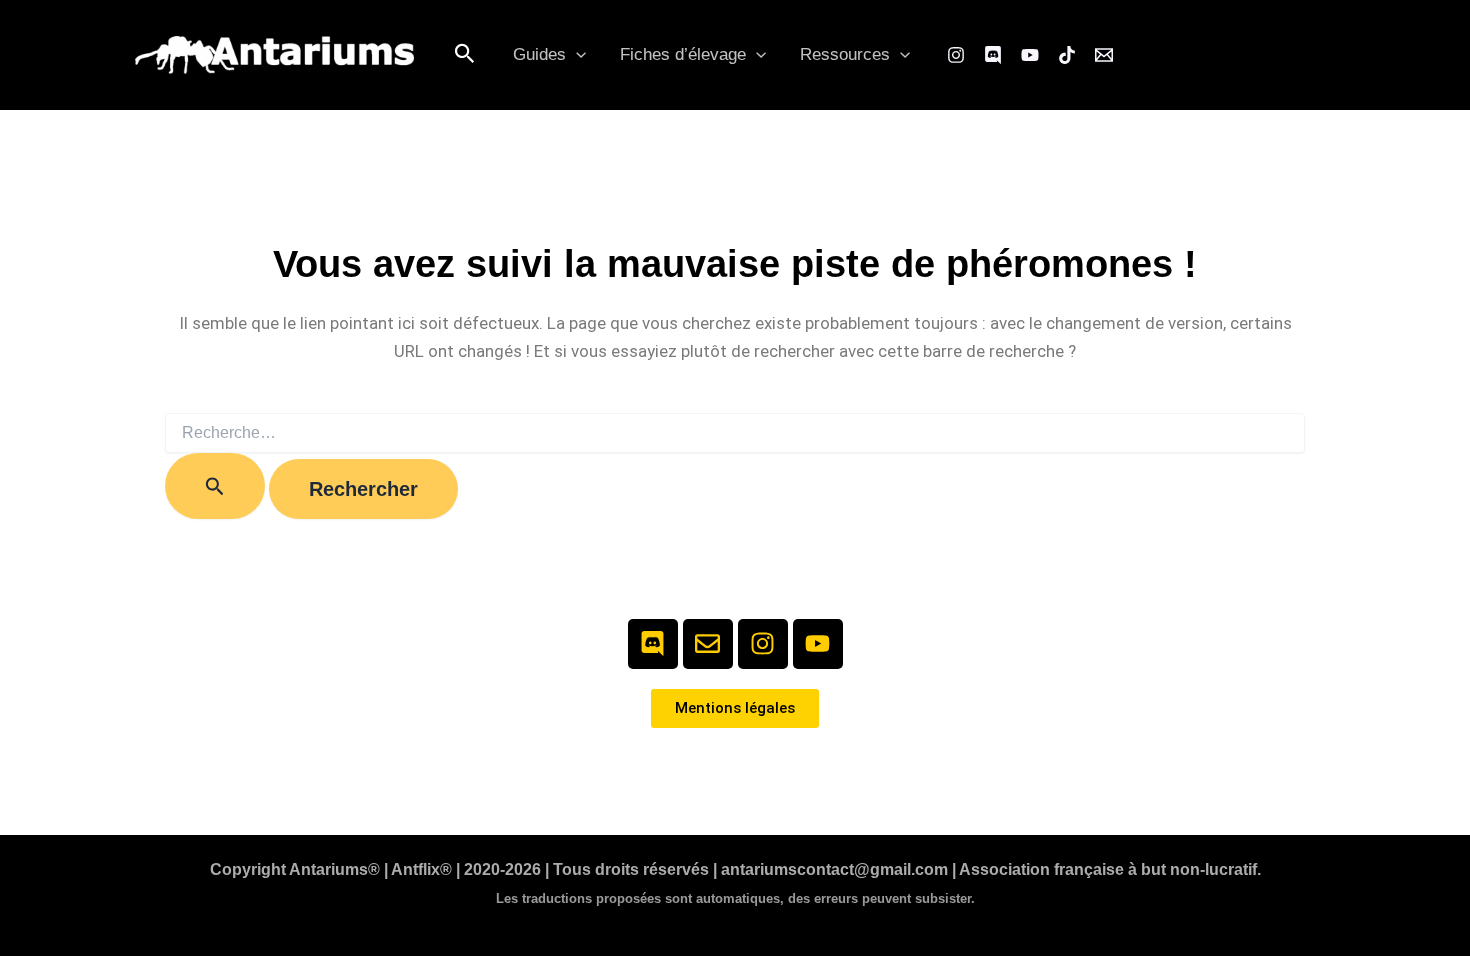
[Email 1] (1104, 55)
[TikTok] (1067, 55)
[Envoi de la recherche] (215, 486)
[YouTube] (1030, 55)
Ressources (845, 54)
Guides (539, 54)
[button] (465, 54)
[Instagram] (956, 55)
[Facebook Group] (993, 55)
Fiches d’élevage (683, 54)
